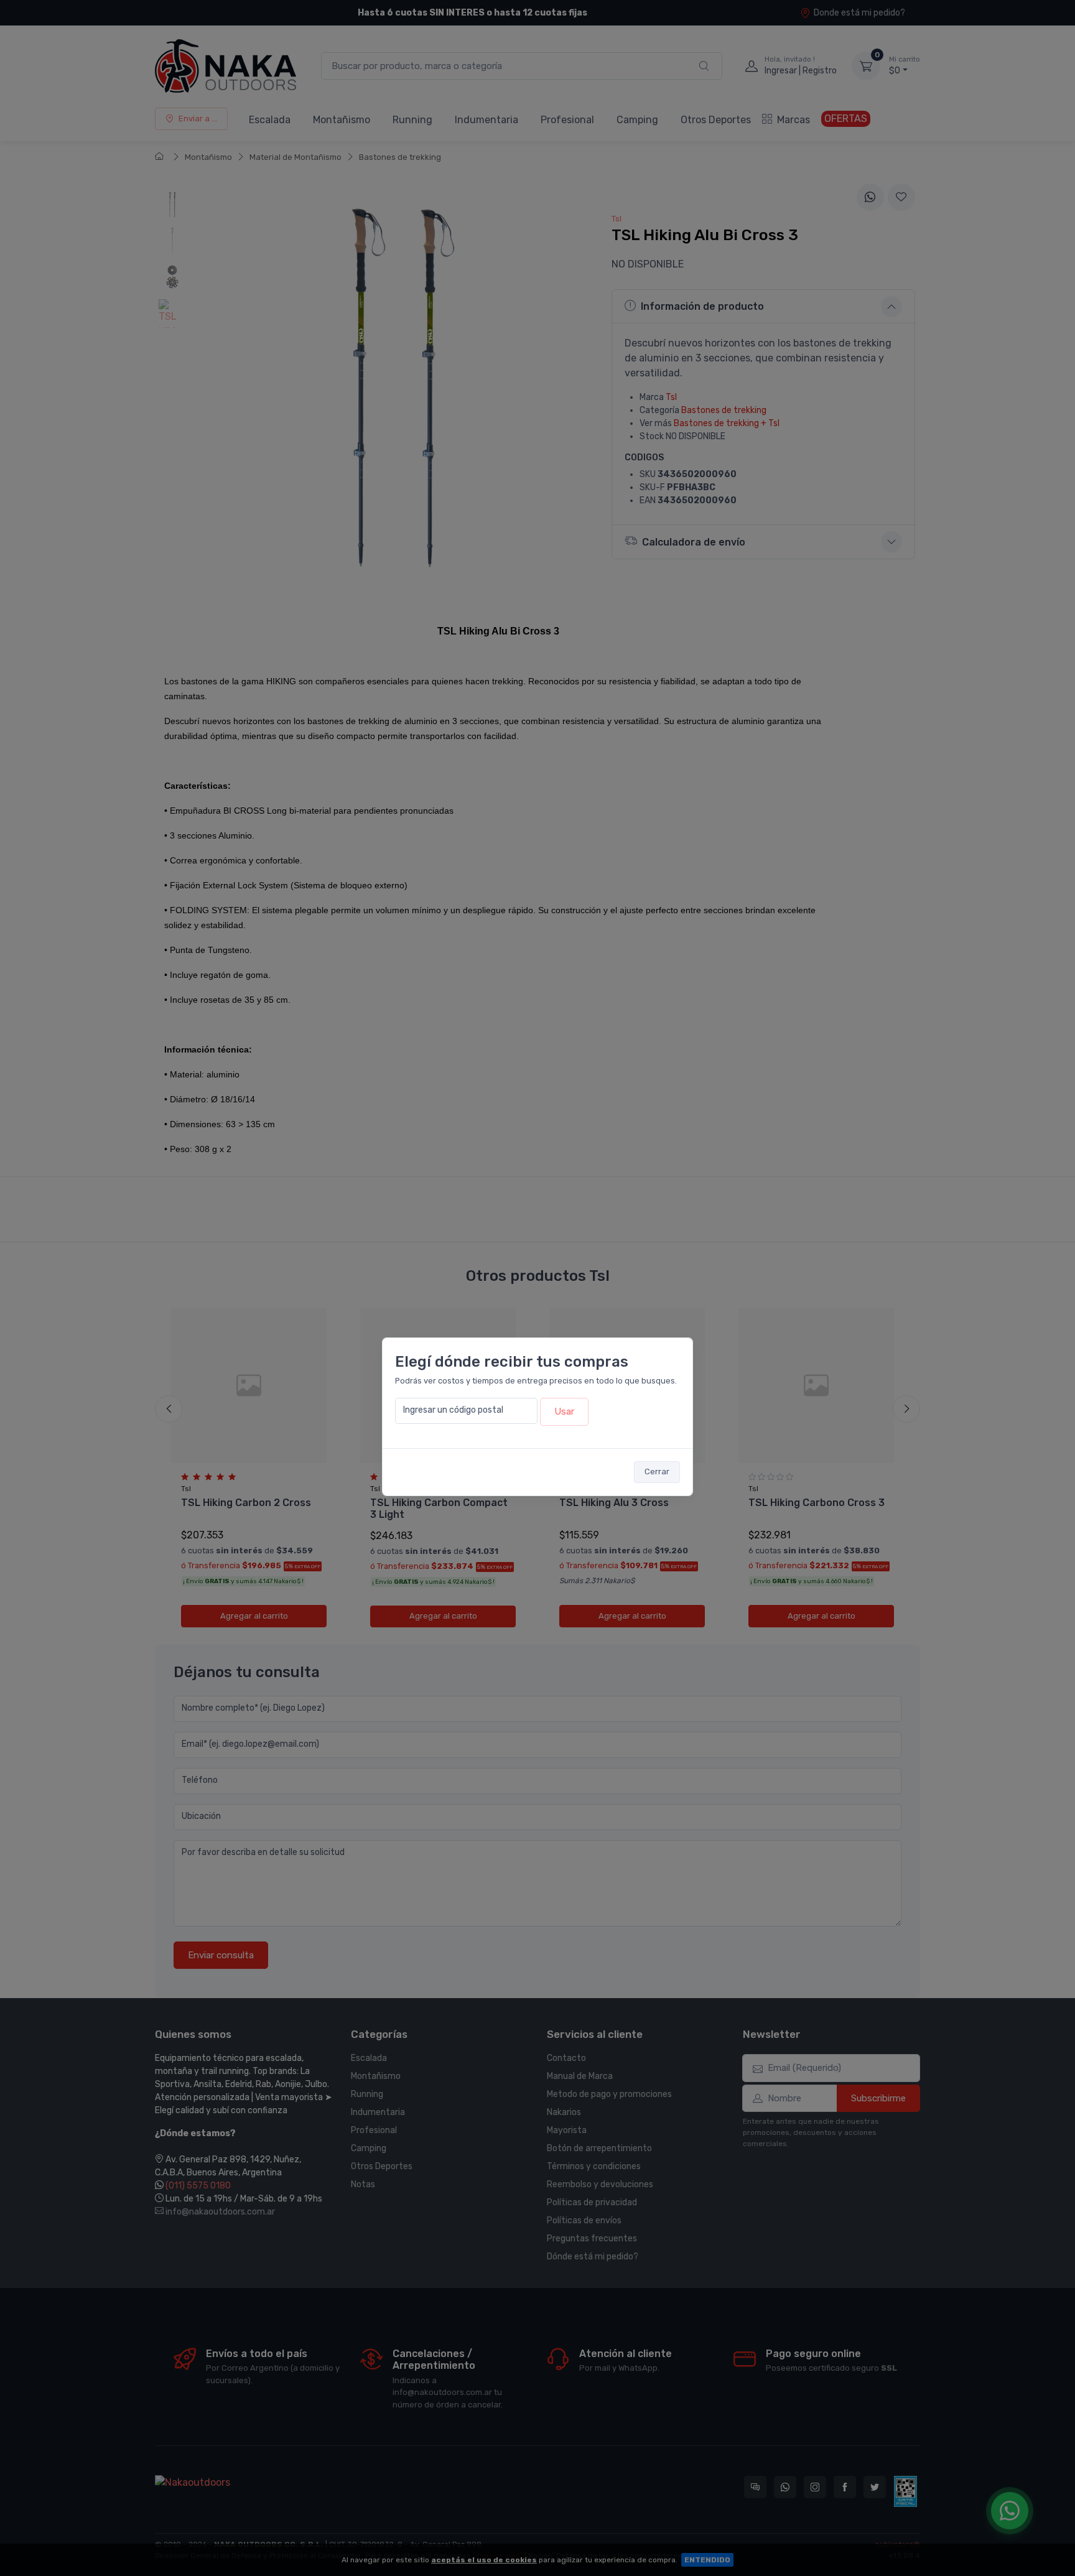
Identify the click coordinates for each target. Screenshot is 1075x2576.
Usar (564, 1411)
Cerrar (657, 1472)
